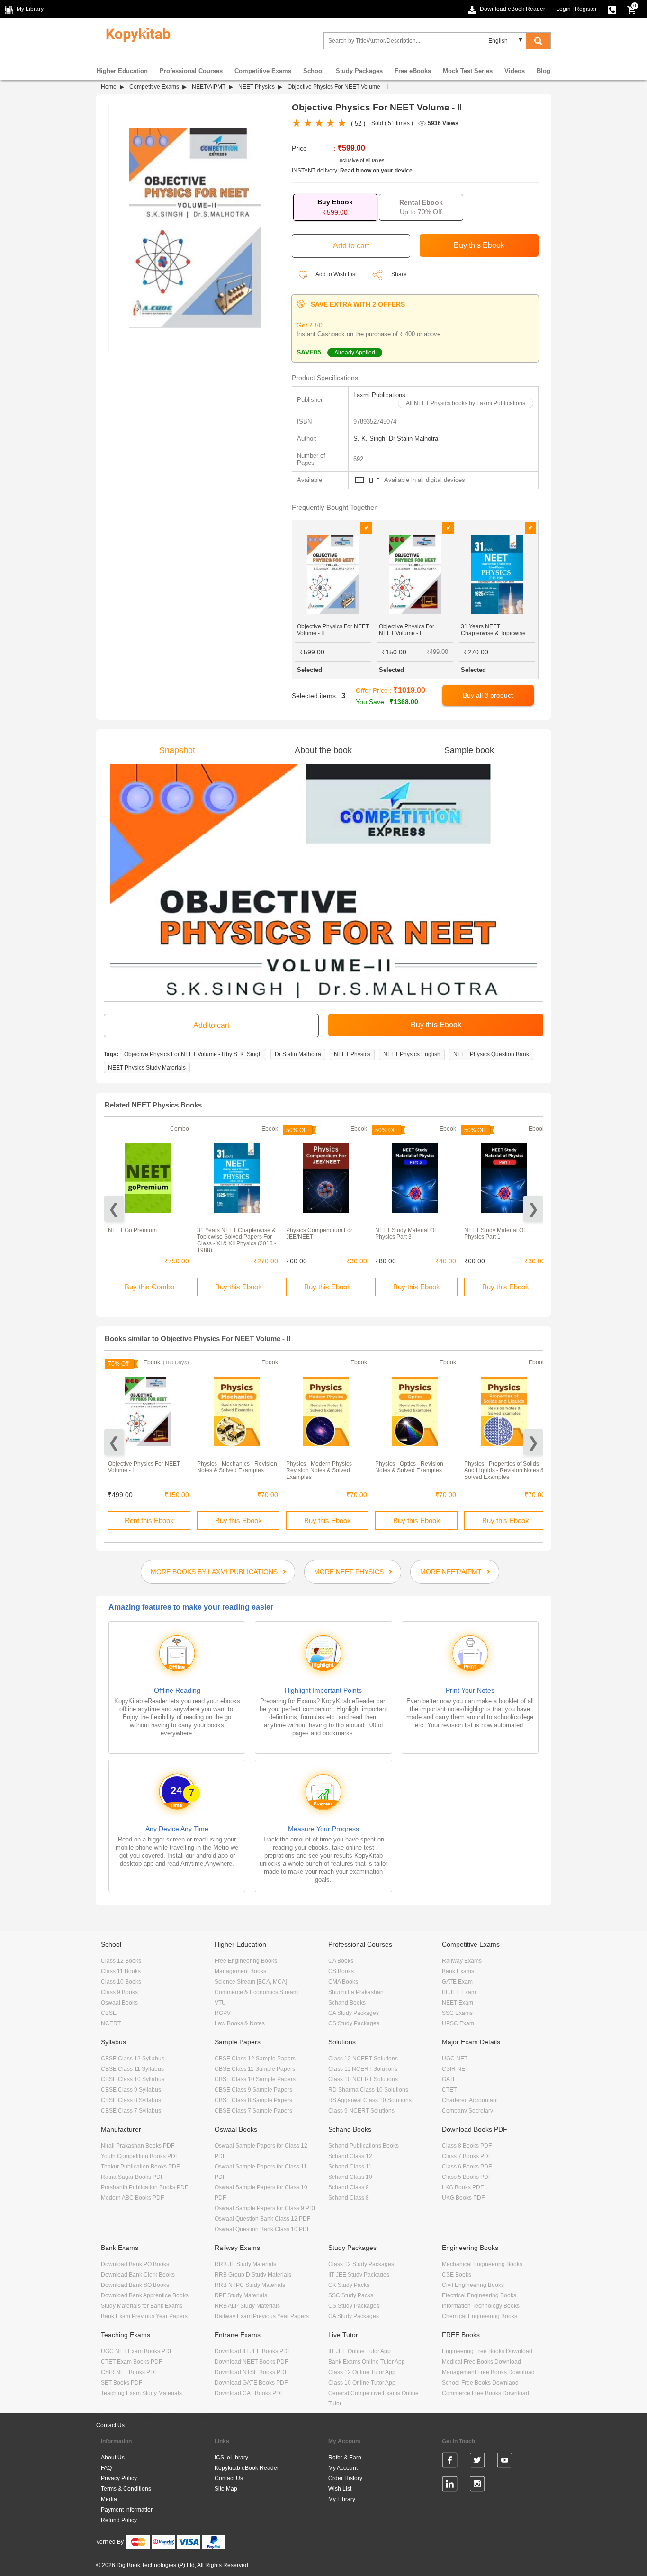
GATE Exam (457, 1982)
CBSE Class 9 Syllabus (131, 2090)
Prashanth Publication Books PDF (144, 2187)
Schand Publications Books (364, 2146)
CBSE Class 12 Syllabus (133, 2059)
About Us (113, 2458)
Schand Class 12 (350, 2156)
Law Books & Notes (240, 2023)
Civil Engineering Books (473, 2285)
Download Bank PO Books (135, 2264)
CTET (449, 2090)
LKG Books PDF (463, 2187)
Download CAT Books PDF (249, 2393)
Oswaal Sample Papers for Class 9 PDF (266, 2208)
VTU (220, 2003)
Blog (544, 71)
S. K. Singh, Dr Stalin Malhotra (396, 439)
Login (563, 9)
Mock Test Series (468, 71)
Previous (114, 1209)
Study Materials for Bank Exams (142, 2306)
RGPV (223, 2013)
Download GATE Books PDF (251, 2383)
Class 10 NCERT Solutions (363, 2079)
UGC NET (455, 2059)
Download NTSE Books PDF (251, 2372)
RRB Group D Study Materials (253, 2275)
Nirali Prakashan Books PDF (138, 2146)
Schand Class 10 (350, 2177)
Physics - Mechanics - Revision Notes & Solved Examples (237, 1467)
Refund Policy (119, 2520)
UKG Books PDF (463, 2198)
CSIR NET (455, 2069)
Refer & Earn (345, 2458)
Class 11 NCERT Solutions (363, 2069)
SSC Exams (457, 2013)
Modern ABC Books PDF (132, 2198)
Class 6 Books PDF (467, 2167)
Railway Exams (462, 1961)
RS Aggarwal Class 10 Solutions (370, 2100)
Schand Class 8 (349, 2198)
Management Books (240, 1971)
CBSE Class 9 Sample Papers (253, 2090)
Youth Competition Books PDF (140, 2156)
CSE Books (457, 2275)
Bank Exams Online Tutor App (367, 2362)
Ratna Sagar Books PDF (132, 2177)
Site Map (226, 2489)
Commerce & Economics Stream (256, 1992)
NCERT (111, 2023)
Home (109, 87)
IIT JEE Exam (459, 1992)
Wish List (340, 2489)
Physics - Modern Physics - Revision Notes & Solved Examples (321, 1470)
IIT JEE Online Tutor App (359, 2351)
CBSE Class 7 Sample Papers (253, 2111)
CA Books (341, 1961)
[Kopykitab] (136, 34)
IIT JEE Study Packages (359, 2275)
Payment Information (127, 2510)
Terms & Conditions (126, 2489)
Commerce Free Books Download (485, 2393)
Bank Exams (458, 1971)
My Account (343, 2468)
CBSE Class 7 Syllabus (131, 2111)
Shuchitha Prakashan (356, 1992)
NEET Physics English (412, 1054)
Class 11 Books (121, 1971)
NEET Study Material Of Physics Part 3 (405, 1234)
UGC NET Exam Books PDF (137, 2351)
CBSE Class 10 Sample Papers (255, 2079)
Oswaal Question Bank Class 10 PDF (262, 2229)
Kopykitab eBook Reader (247, 2468)
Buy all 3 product (488, 695)
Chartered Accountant (470, 2100)
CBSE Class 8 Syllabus (131, 2100)
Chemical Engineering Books (480, 2316)
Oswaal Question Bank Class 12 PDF (262, 2219)
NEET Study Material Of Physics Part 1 (494, 1234)
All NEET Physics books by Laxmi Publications (466, 403)
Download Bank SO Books (135, 2285)
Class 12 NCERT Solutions (363, 2059)
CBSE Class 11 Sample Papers (255, 2069)
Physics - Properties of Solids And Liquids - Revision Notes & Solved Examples (504, 1470)
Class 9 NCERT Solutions (361, 2111)
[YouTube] (505, 2462)
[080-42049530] (612, 9)
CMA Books (343, 1982)
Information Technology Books (481, 2306)
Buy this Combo (149, 1287)
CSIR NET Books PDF (129, 2372)
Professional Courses (191, 71)
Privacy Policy (119, 2478)
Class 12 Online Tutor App (362, 2372)
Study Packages (359, 71)
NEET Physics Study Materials (147, 1068)
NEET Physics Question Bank (491, 1054)
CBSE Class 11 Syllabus (132, 2069)
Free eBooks (413, 71)
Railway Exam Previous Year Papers (262, 2316)
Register (586, 9)
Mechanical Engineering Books (482, 2264)
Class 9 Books (119, 1992)
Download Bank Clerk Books (138, 2275)
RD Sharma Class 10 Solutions (368, 2090)
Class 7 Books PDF (467, 2156)
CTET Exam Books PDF (131, 2362)
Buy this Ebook (238, 1287)
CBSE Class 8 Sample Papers (253, 2100)
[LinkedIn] (450, 2485)
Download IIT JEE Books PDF (253, 2351)
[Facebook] (450, 2462)
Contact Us (110, 2425)
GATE (449, 2079)
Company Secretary (467, 2111)
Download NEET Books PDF (251, 2362)
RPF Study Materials (241, 2295)
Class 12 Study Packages (361, 2264)
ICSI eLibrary (231, 2458)
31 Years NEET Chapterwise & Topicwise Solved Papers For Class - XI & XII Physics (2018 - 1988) (237, 1240)
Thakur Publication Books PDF (140, 2167)
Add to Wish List (336, 274)
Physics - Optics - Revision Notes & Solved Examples (409, 1467)
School (314, 71)
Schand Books (347, 2003)
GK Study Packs (349, 2285)
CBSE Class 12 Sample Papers (255, 2059)
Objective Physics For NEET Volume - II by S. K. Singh (193, 1054)
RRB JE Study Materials (245, 2264)
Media (109, 2499)
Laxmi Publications (379, 395)
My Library (342, 2499)
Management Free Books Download (488, 2372)
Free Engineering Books (246, 1961)
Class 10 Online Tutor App (362, 2383)
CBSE (109, 2013)
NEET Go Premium (132, 1230)
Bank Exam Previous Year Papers (144, 2316)
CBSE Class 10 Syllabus (133, 2079)
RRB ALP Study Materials (247, 2306)
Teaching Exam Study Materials (141, 2393)
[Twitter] (477, 2462)
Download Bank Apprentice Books (145, 2295)
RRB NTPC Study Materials (250, 2285)
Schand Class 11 (350, 2167)
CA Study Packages (354, 2013)
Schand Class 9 (349, 2187)
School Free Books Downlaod (480, 2383)
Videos (515, 71)
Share (399, 274)
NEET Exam (458, 2003)
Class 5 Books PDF (467, 2177)
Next (533, 1209)
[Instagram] (477, 2485)
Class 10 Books (121, 1982)
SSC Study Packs (351, 2295)
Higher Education (122, 71)
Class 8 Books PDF (467, 2146)
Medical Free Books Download (481, 2362)
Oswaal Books (119, 2003)
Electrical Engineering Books (479, 2295)
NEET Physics (256, 87)
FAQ (106, 2468)
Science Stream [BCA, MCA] (251, 1982)
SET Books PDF (121, 2383)
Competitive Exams (263, 71)
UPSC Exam (458, 2023)
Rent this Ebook (149, 1520)
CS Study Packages (354, 2023)
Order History (345, 2478)
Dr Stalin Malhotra (298, 1054)
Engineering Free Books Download (487, 2351)
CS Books (341, 1971)
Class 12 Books (121, 1961)
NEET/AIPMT (209, 87)
